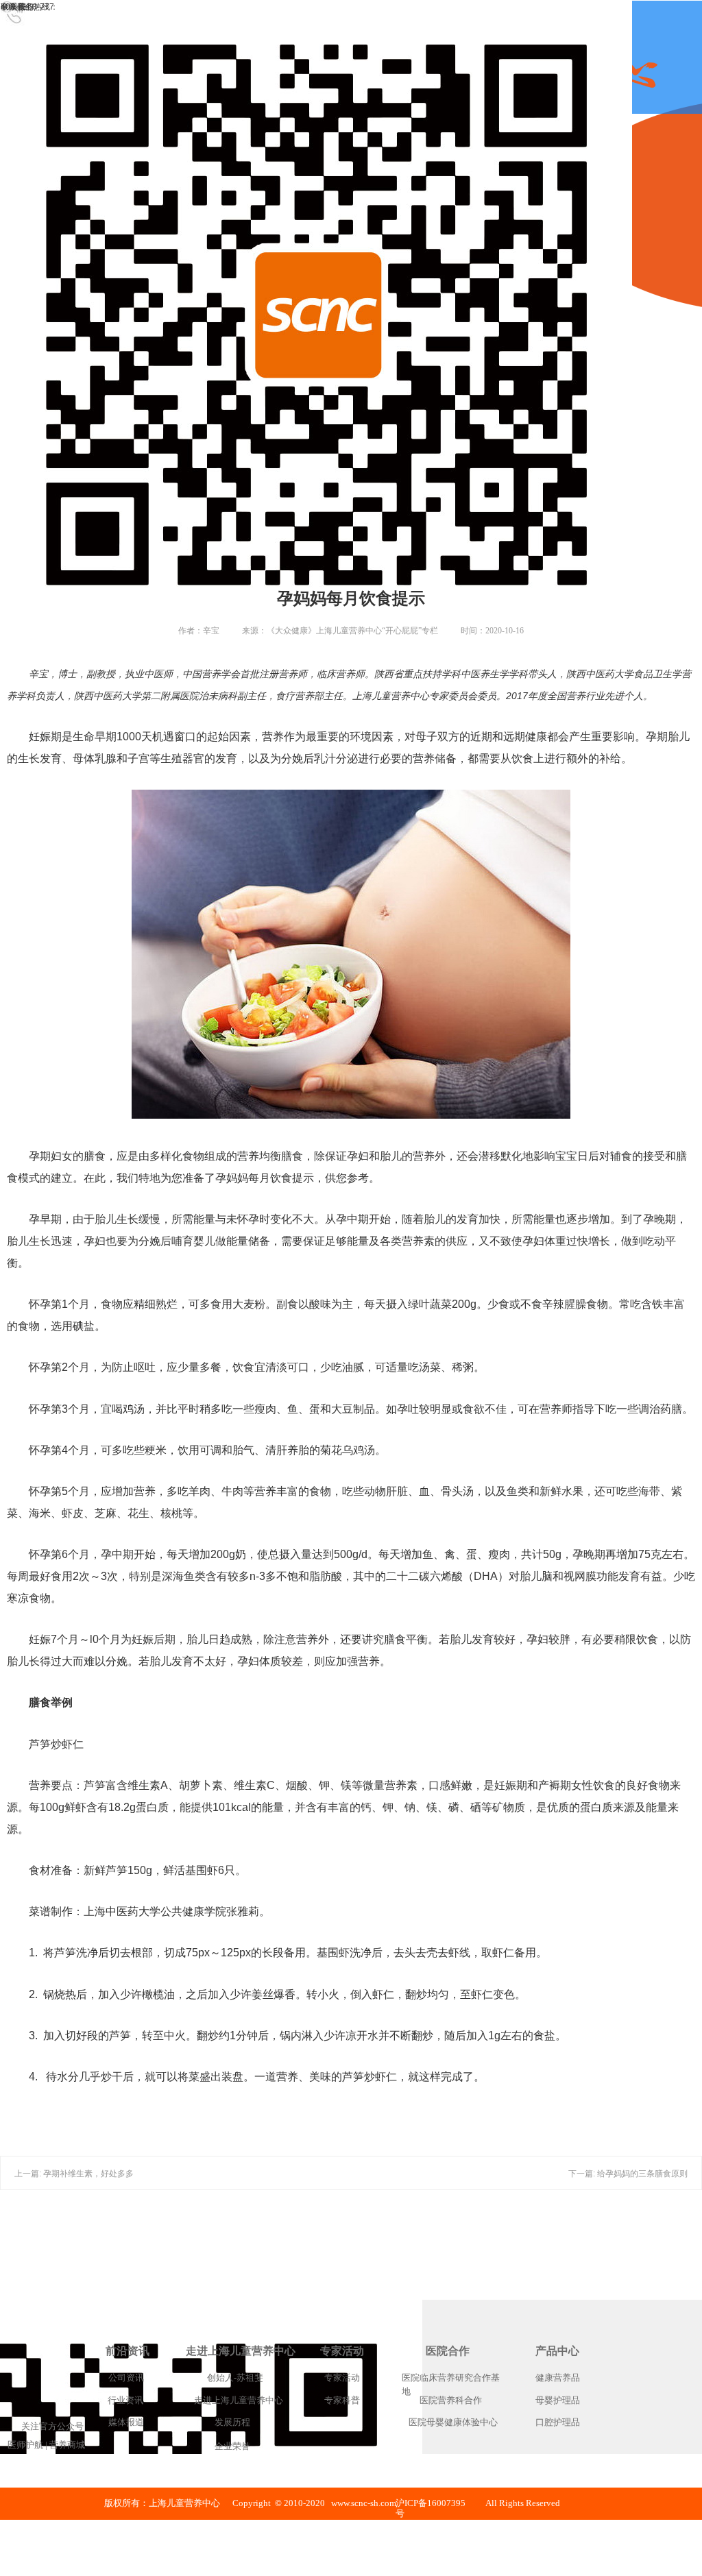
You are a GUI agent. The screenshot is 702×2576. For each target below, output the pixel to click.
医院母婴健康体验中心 (453, 2422)
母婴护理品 (558, 2400)
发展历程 (232, 2422)
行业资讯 (125, 2400)
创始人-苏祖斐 (235, 2378)
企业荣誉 (232, 2446)
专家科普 (342, 2400)
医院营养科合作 (451, 2400)
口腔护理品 (558, 2422)
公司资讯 (126, 2378)
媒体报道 (126, 2422)
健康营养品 (558, 2378)
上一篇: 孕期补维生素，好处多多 (74, 2174)
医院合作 (448, 2351)
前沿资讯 (128, 2351)
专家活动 (342, 2351)
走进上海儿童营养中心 (241, 2351)
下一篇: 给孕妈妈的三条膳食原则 (628, 2174)
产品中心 (557, 2351)
